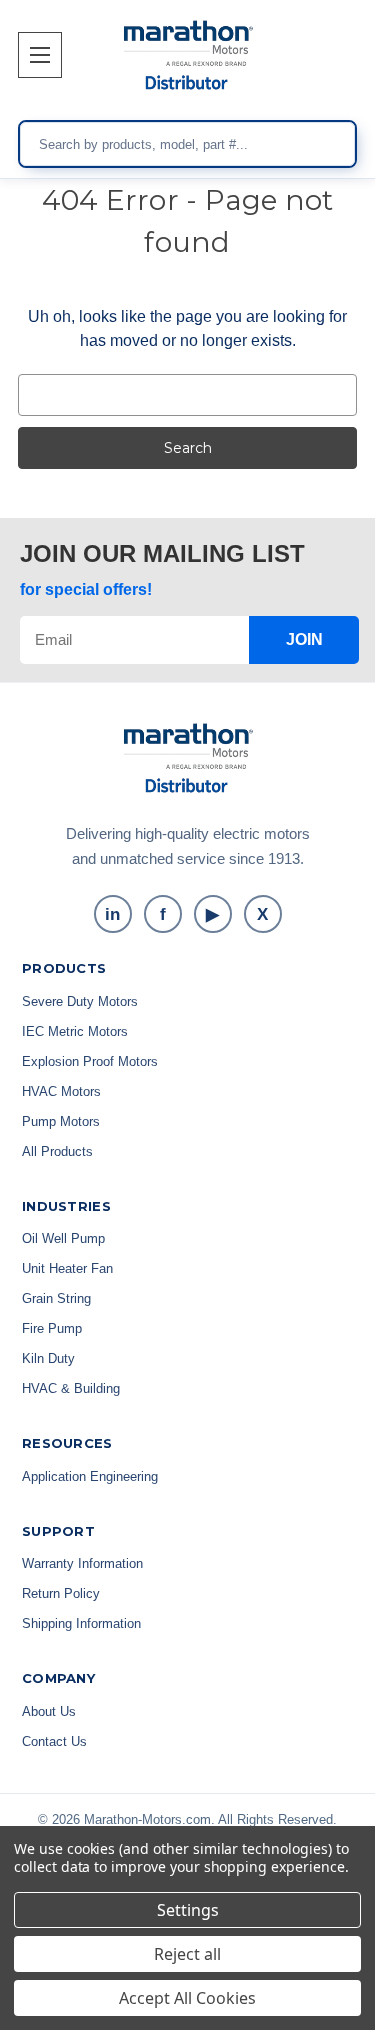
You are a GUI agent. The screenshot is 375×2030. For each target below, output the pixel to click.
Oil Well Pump (63, 1238)
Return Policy (61, 1593)
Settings (188, 1910)
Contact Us (54, 1741)
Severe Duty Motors (80, 1001)
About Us (49, 1711)
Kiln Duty (48, 1358)
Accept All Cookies (187, 1998)
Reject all (187, 1954)
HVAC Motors (61, 1091)
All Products (57, 1151)
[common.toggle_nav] (40, 55)
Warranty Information (82, 1563)
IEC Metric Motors (75, 1031)
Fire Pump (52, 1328)
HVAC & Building (71, 1388)
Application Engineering (90, 1476)
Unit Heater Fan (67, 1268)
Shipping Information (81, 1623)
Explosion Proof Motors (90, 1061)
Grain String (56, 1298)
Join (304, 639)
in (112, 914)
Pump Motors (61, 1121)
